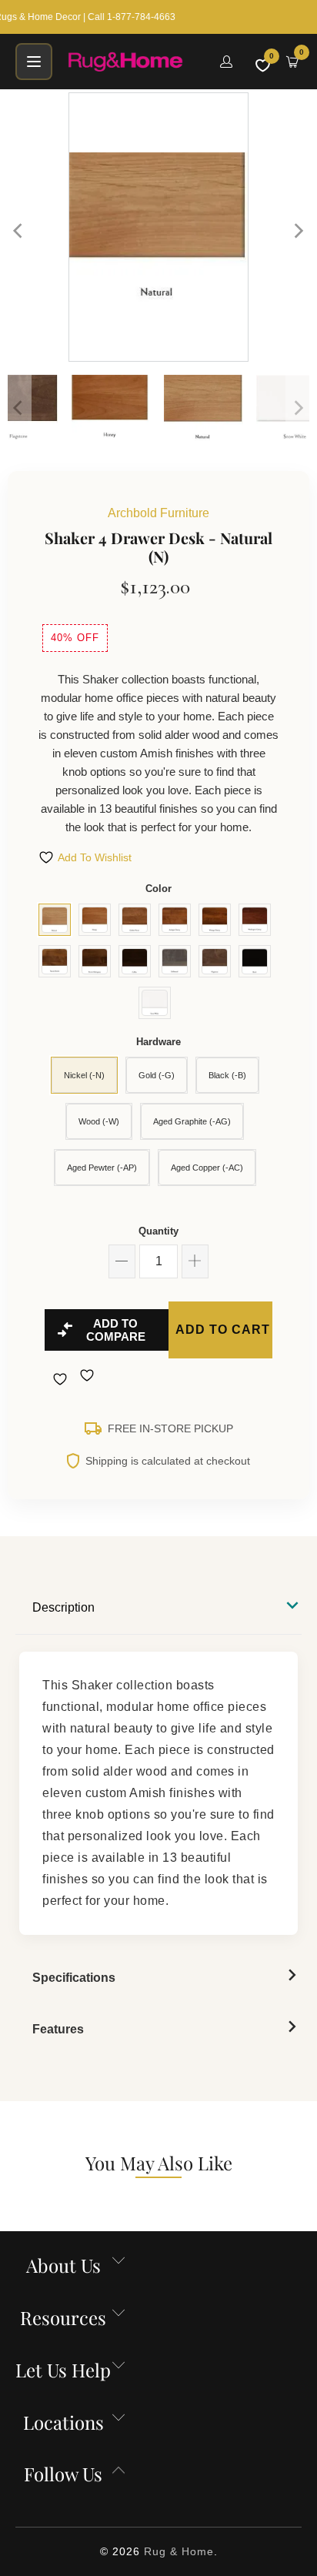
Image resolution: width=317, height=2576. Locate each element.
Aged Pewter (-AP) (102, 1168)
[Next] (298, 231)
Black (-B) (227, 1075)
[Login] (226, 62)
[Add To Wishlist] (62, 1379)
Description (63, 1607)
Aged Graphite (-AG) (192, 1121)
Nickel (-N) (84, 1075)
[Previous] (19, 231)
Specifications (74, 1978)
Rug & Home (179, 2551)
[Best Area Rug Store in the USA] (135, 62)
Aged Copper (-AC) (207, 1168)
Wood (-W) (99, 1121)
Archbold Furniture (158, 513)
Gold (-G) (157, 1075)
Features (58, 2029)
